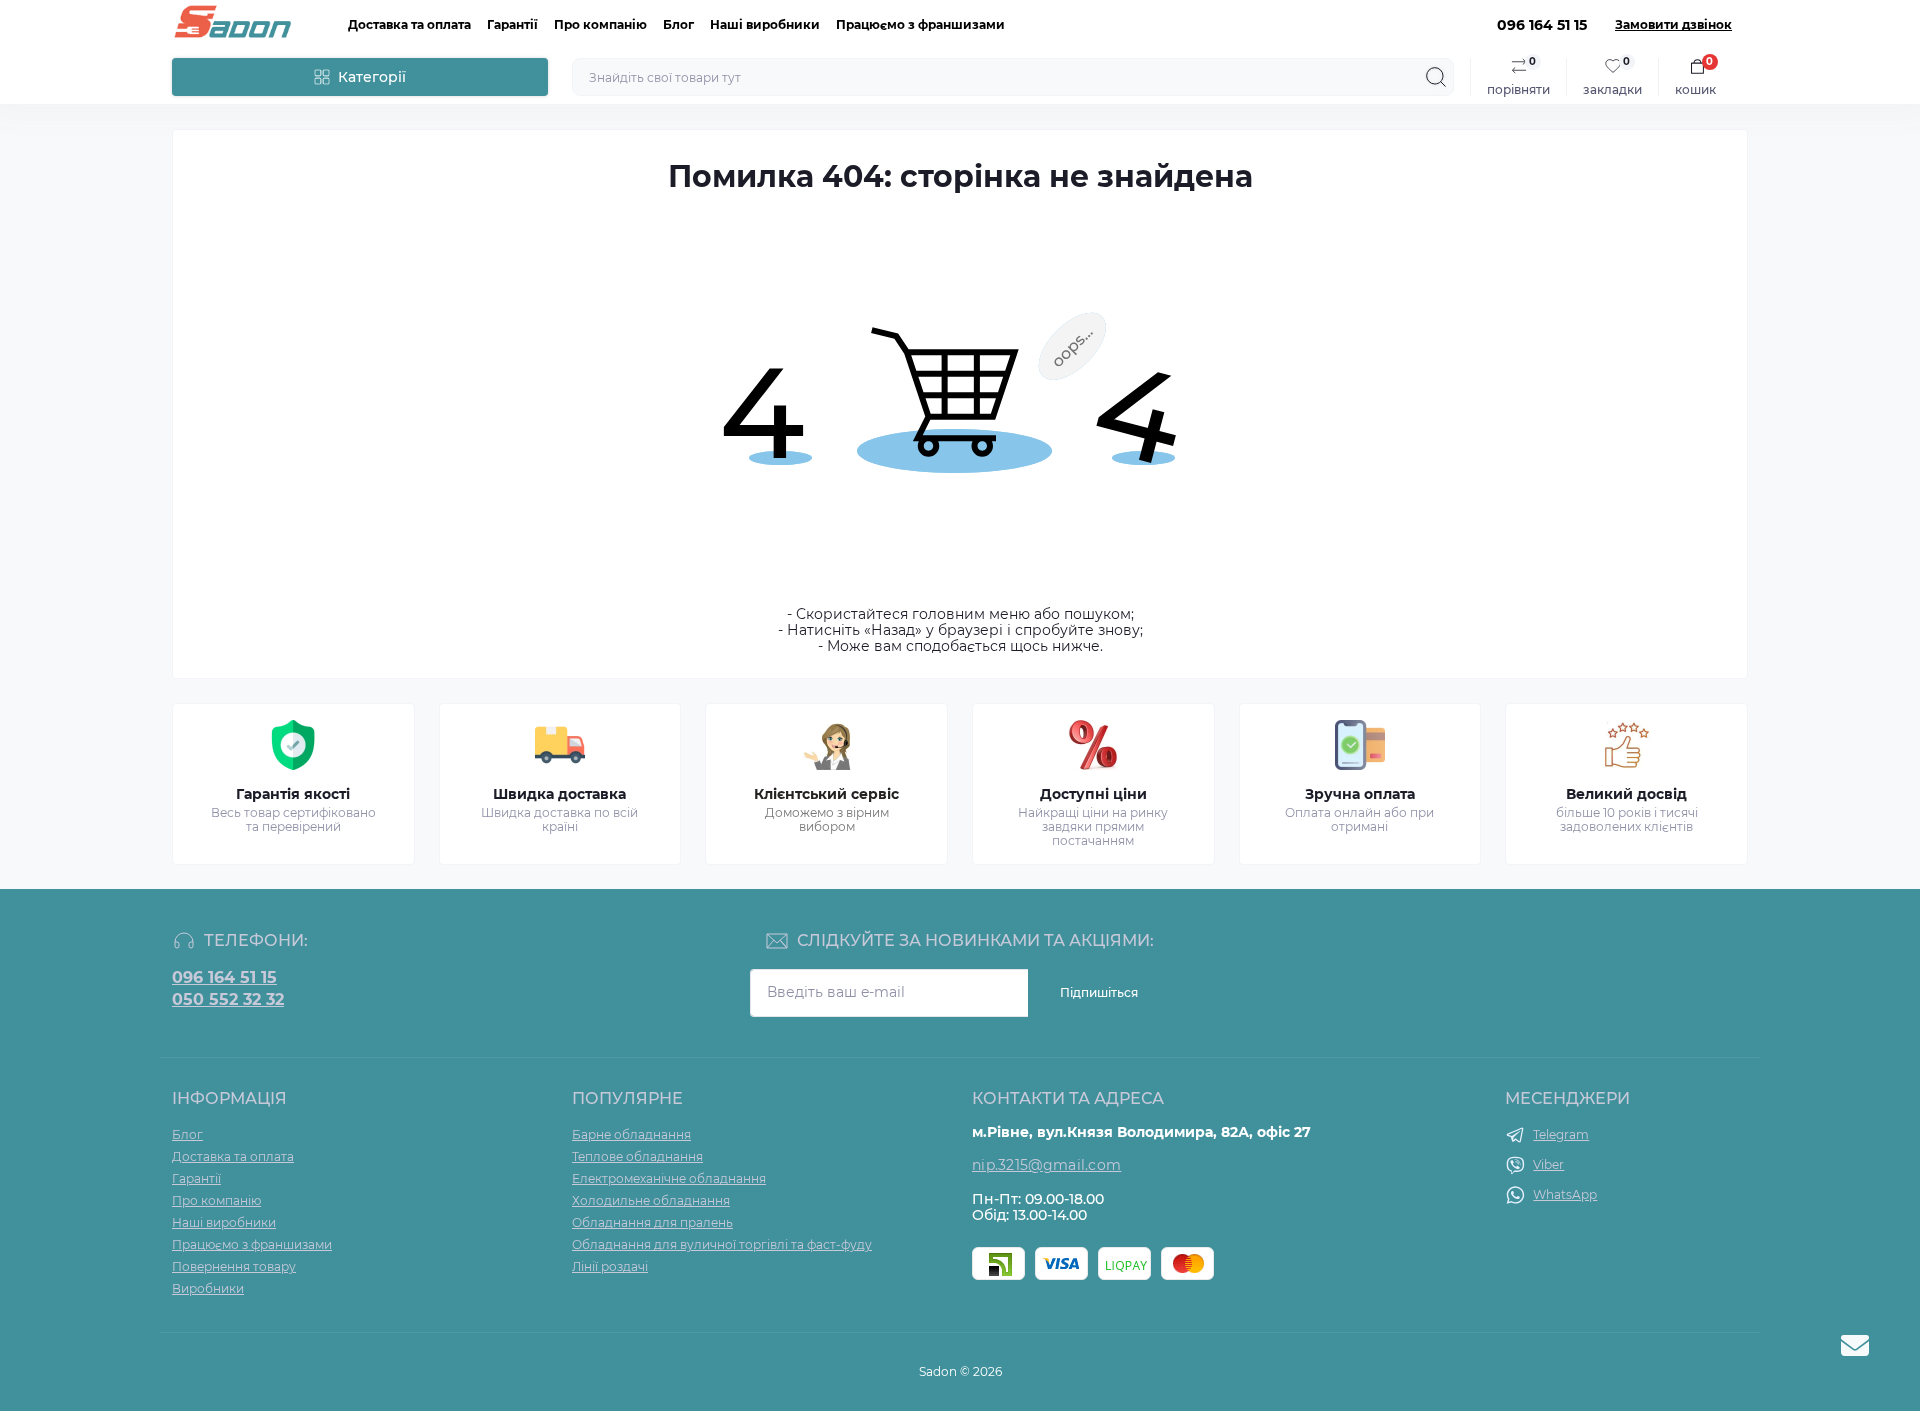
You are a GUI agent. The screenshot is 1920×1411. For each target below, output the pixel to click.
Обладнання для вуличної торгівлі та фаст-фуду (722, 1244)
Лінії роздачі (610, 1266)
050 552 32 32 (228, 1000)
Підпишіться (1099, 992)
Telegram (1561, 1134)
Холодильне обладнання (651, 1200)
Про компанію (600, 24)
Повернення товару (234, 1266)
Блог (678, 24)
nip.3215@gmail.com (1046, 1165)
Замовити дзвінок (1673, 25)
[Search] (1436, 77)
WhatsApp (1565, 1194)
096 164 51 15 (224, 978)
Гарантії (512, 24)
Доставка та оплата (409, 24)
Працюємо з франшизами (920, 24)
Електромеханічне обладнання (669, 1178)
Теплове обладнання (637, 1156)
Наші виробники (765, 24)
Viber (1548, 1164)
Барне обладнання (631, 1134)
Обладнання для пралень (652, 1222)
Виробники (208, 1288)
